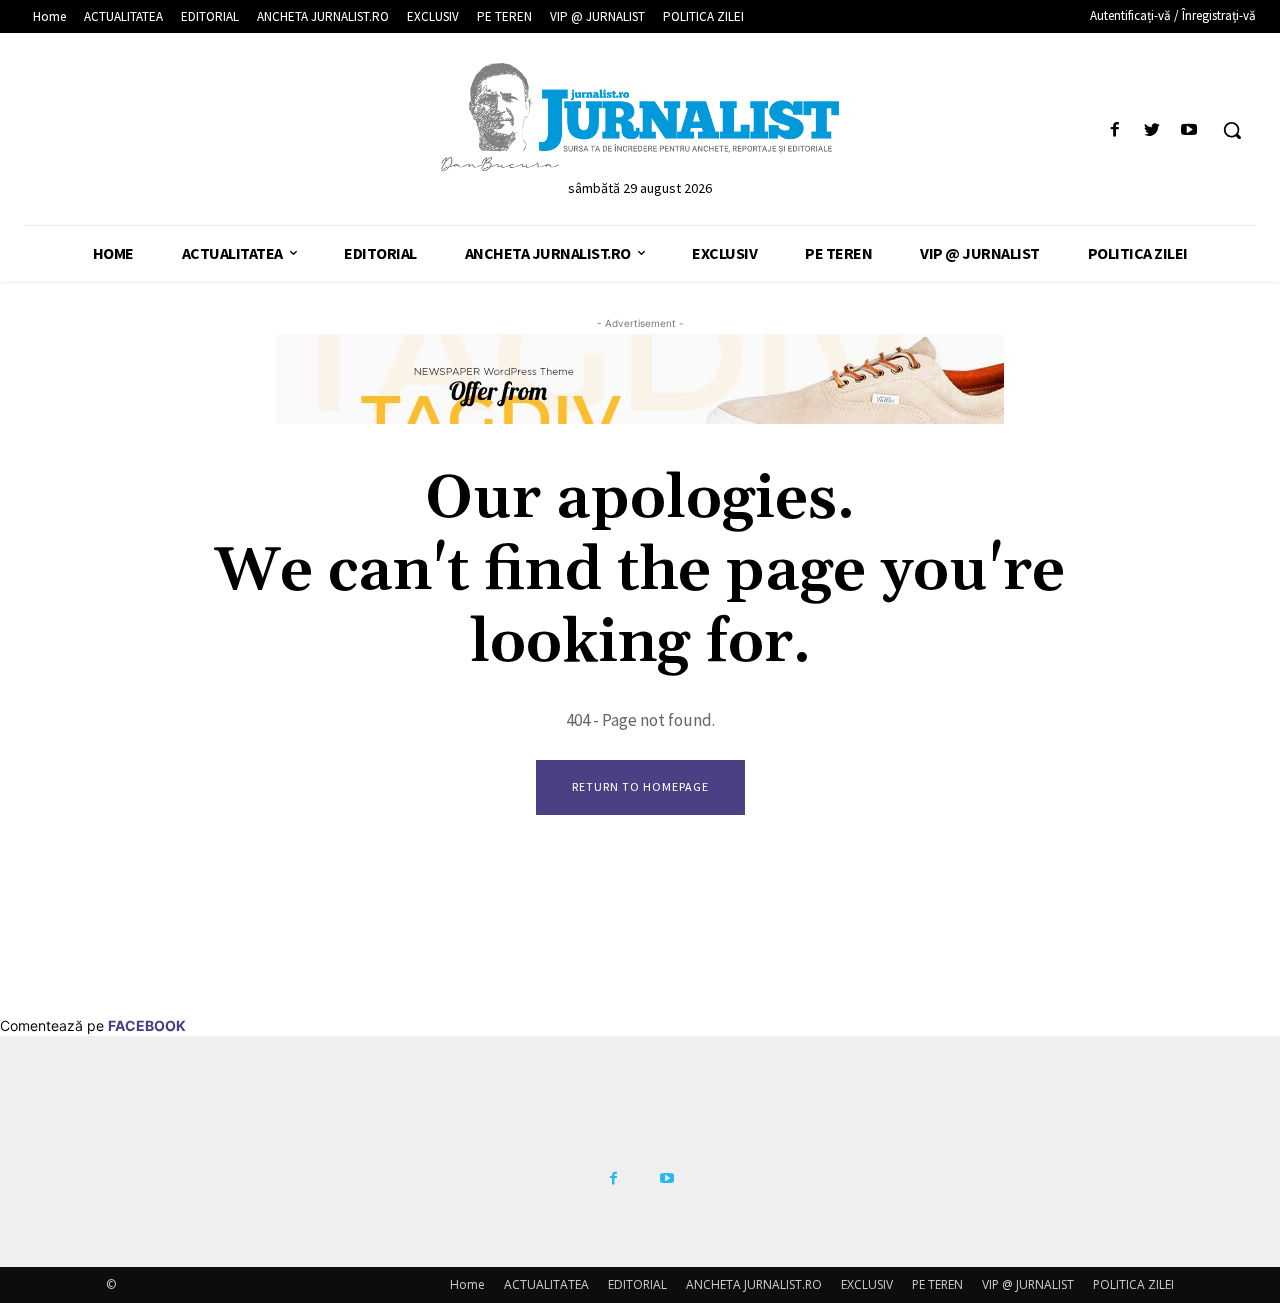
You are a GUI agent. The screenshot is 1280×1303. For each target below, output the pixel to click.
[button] (1232, 130)
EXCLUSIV (867, 1284)
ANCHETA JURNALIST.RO (754, 1284)
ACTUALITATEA (546, 1284)
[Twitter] (1152, 130)
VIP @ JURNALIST (1028, 1284)
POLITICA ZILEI (1133, 1284)
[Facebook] (1114, 130)
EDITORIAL (637, 1284)
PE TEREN (937, 1284)
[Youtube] (1189, 130)
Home (467, 1284)
